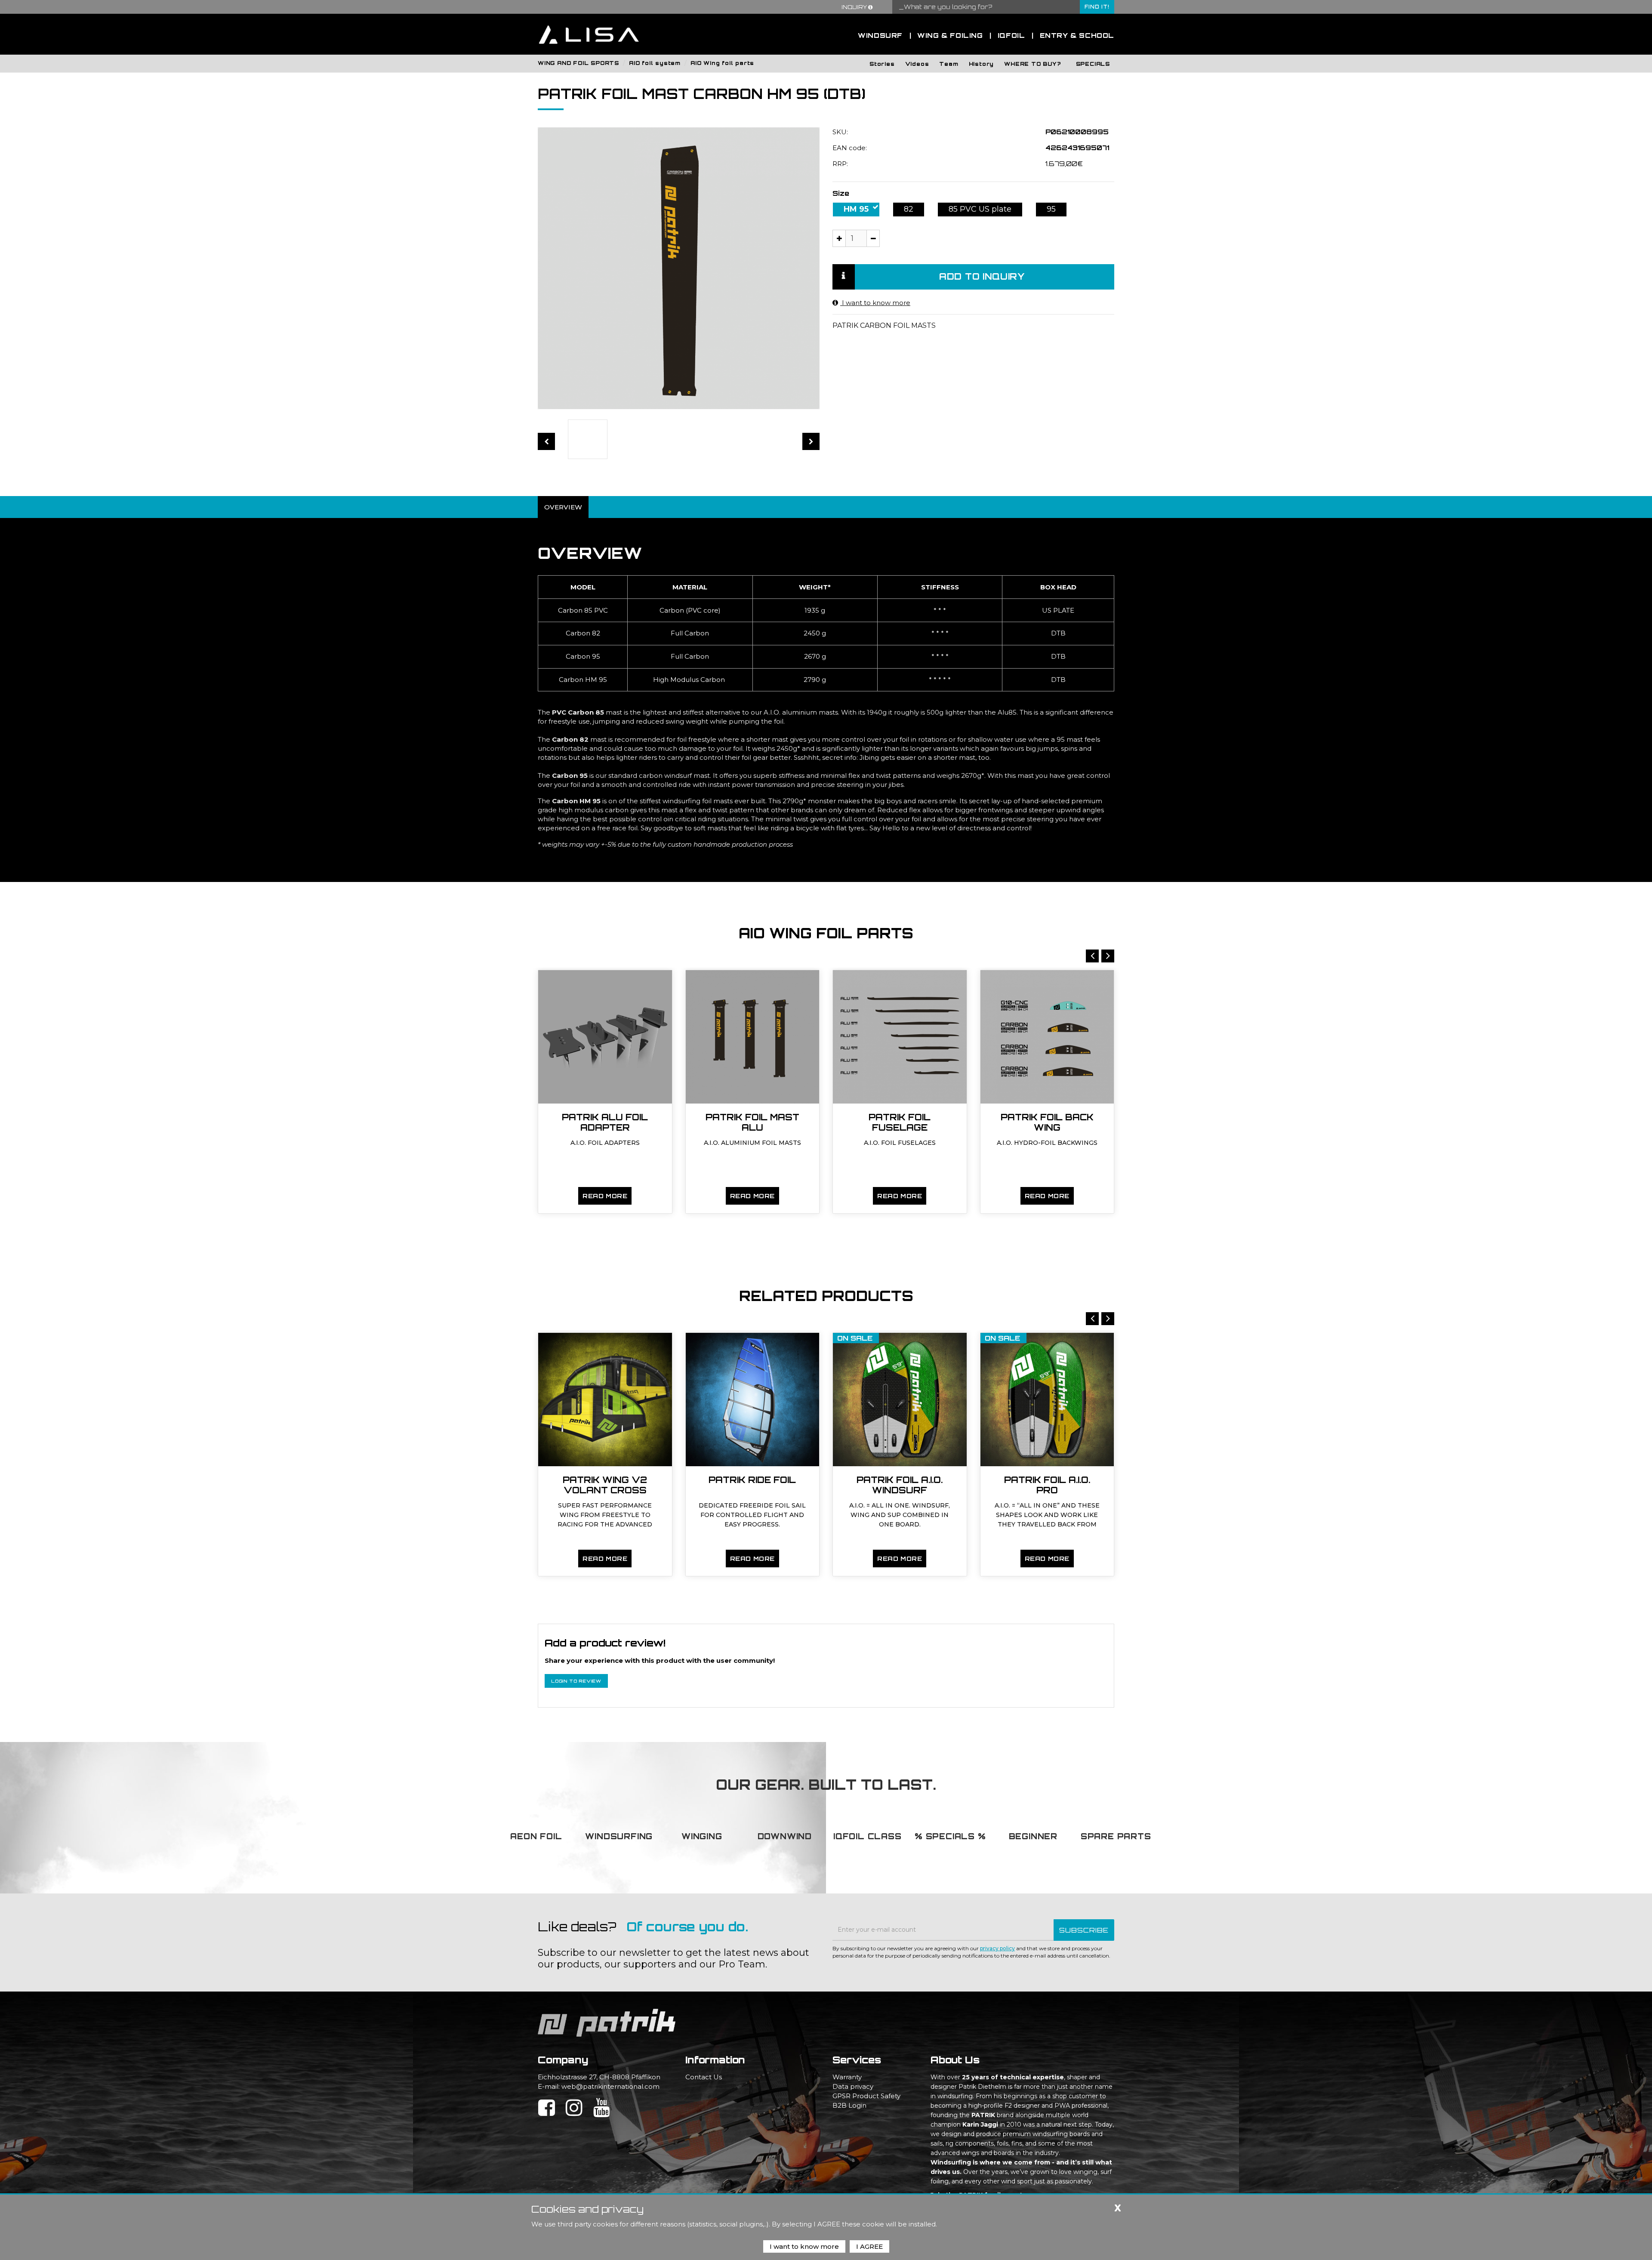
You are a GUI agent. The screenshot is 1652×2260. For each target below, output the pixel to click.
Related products (826, 1296)
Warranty (847, 2077)
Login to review (576, 1681)
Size (841, 193)
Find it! (1097, 7)
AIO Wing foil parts (722, 63)
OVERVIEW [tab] (563, 507)
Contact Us (704, 2077)
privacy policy (997, 1948)
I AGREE (869, 2246)
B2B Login (849, 2105)
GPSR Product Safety (866, 2096)
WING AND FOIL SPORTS (578, 63)
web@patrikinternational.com (610, 2086)
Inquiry (855, 7)
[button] (882, 63)
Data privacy (853, 2086)
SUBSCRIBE (1084, 1930)
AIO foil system (655, 63)
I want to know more (875, 303)
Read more (605, 1196)
